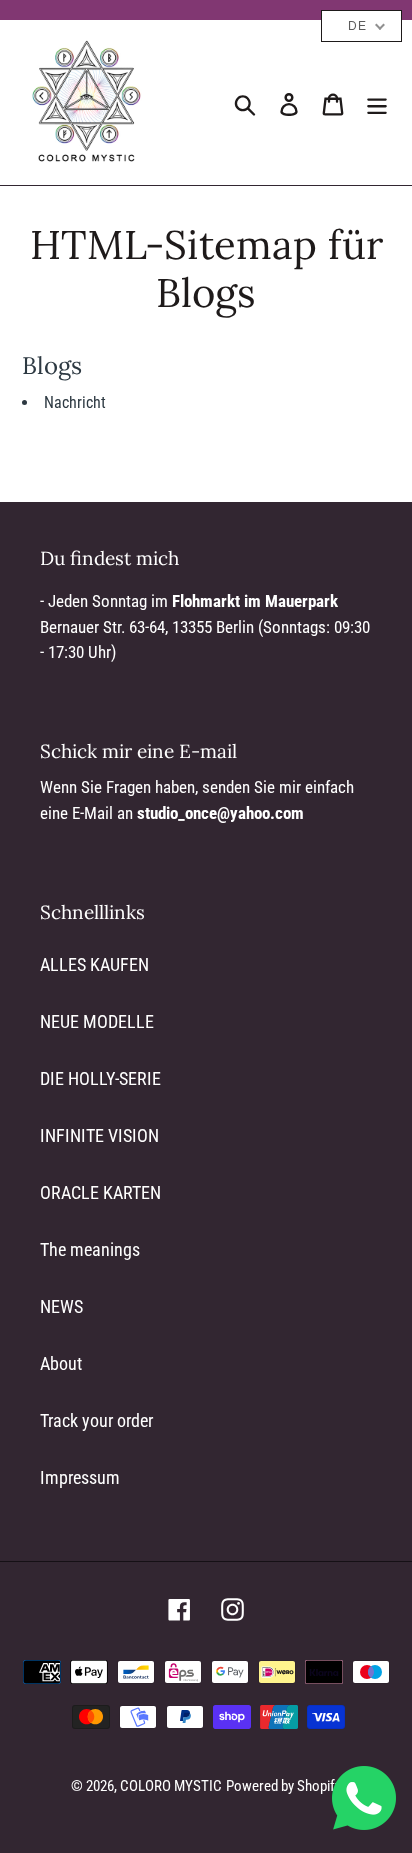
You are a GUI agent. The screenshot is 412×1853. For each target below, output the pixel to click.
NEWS (61, 1306)
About (61, 1363)
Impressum (80, 1477)
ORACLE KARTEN (100, 1192)
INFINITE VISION (99, 1135)
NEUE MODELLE (97, 1021)
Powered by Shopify (283, 1786)
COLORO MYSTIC (171, 1786)
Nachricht (75, 402)
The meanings (90, 1249)
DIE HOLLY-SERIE (100, 1078)
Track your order (96, 1420)
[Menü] (377, 102)
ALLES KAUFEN (94, 964)
